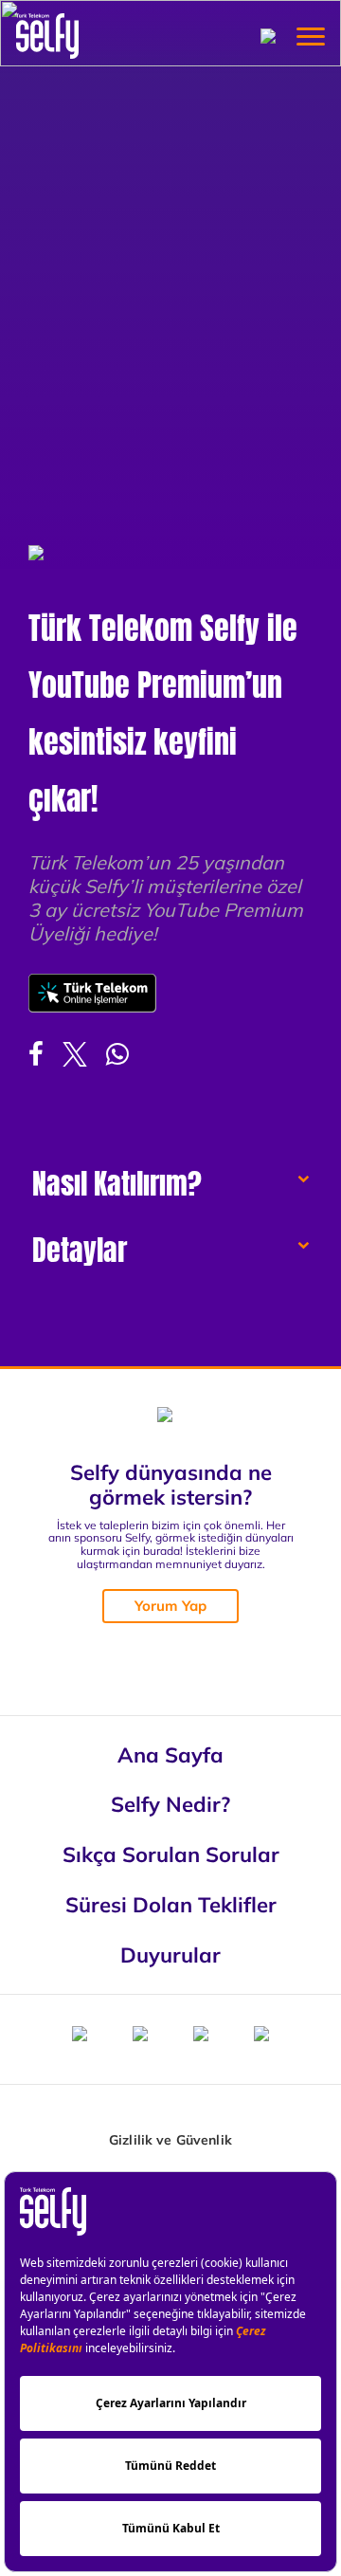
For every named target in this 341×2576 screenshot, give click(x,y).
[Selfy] (47, 36)
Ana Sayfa (170, 1754)
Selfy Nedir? (170, 1804)
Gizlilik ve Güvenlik (170, 2140)
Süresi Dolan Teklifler (171, 1904)
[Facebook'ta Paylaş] (36, 1054)
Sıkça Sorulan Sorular (171, 1854)
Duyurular (170, 1955)
